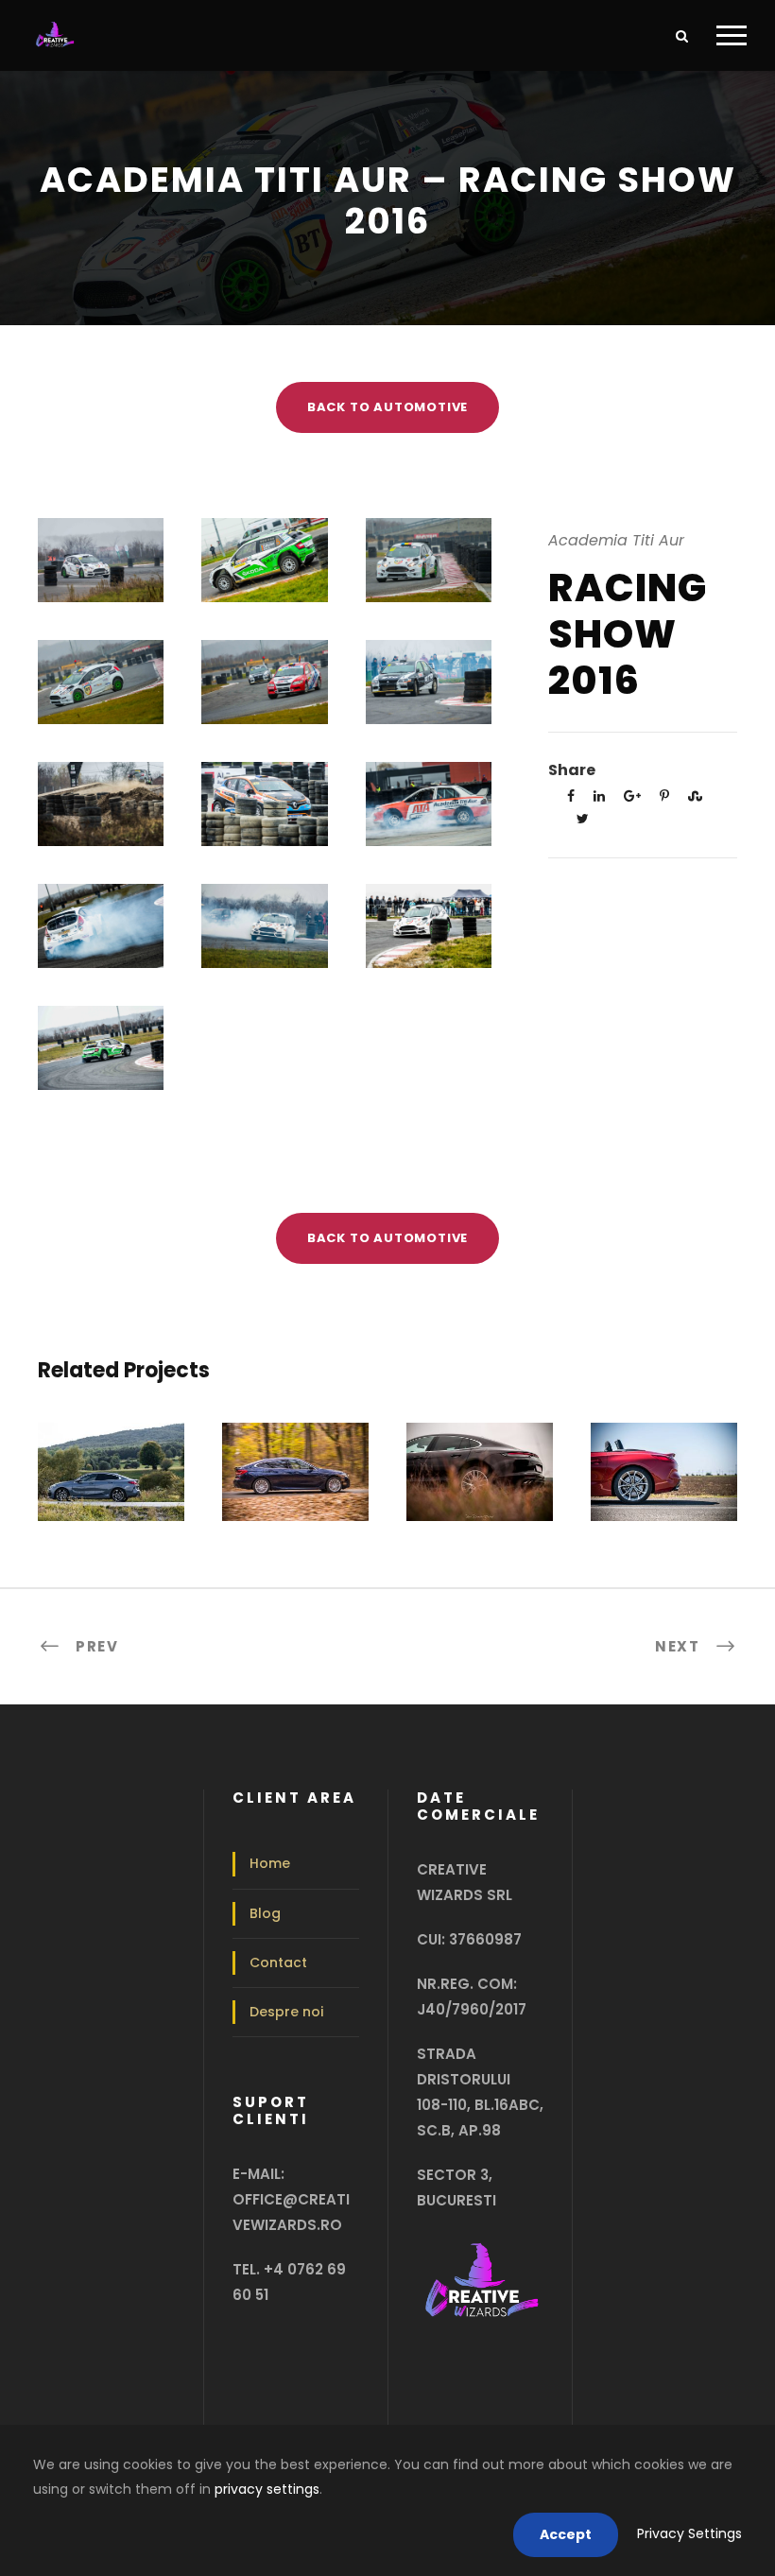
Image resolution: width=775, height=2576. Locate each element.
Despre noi (286, 2012)
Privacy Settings (689, 2533)
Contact (278, 1962)
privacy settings (267, 2489)
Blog (265, 1913)
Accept (566, 2534)
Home (270, 1863)
